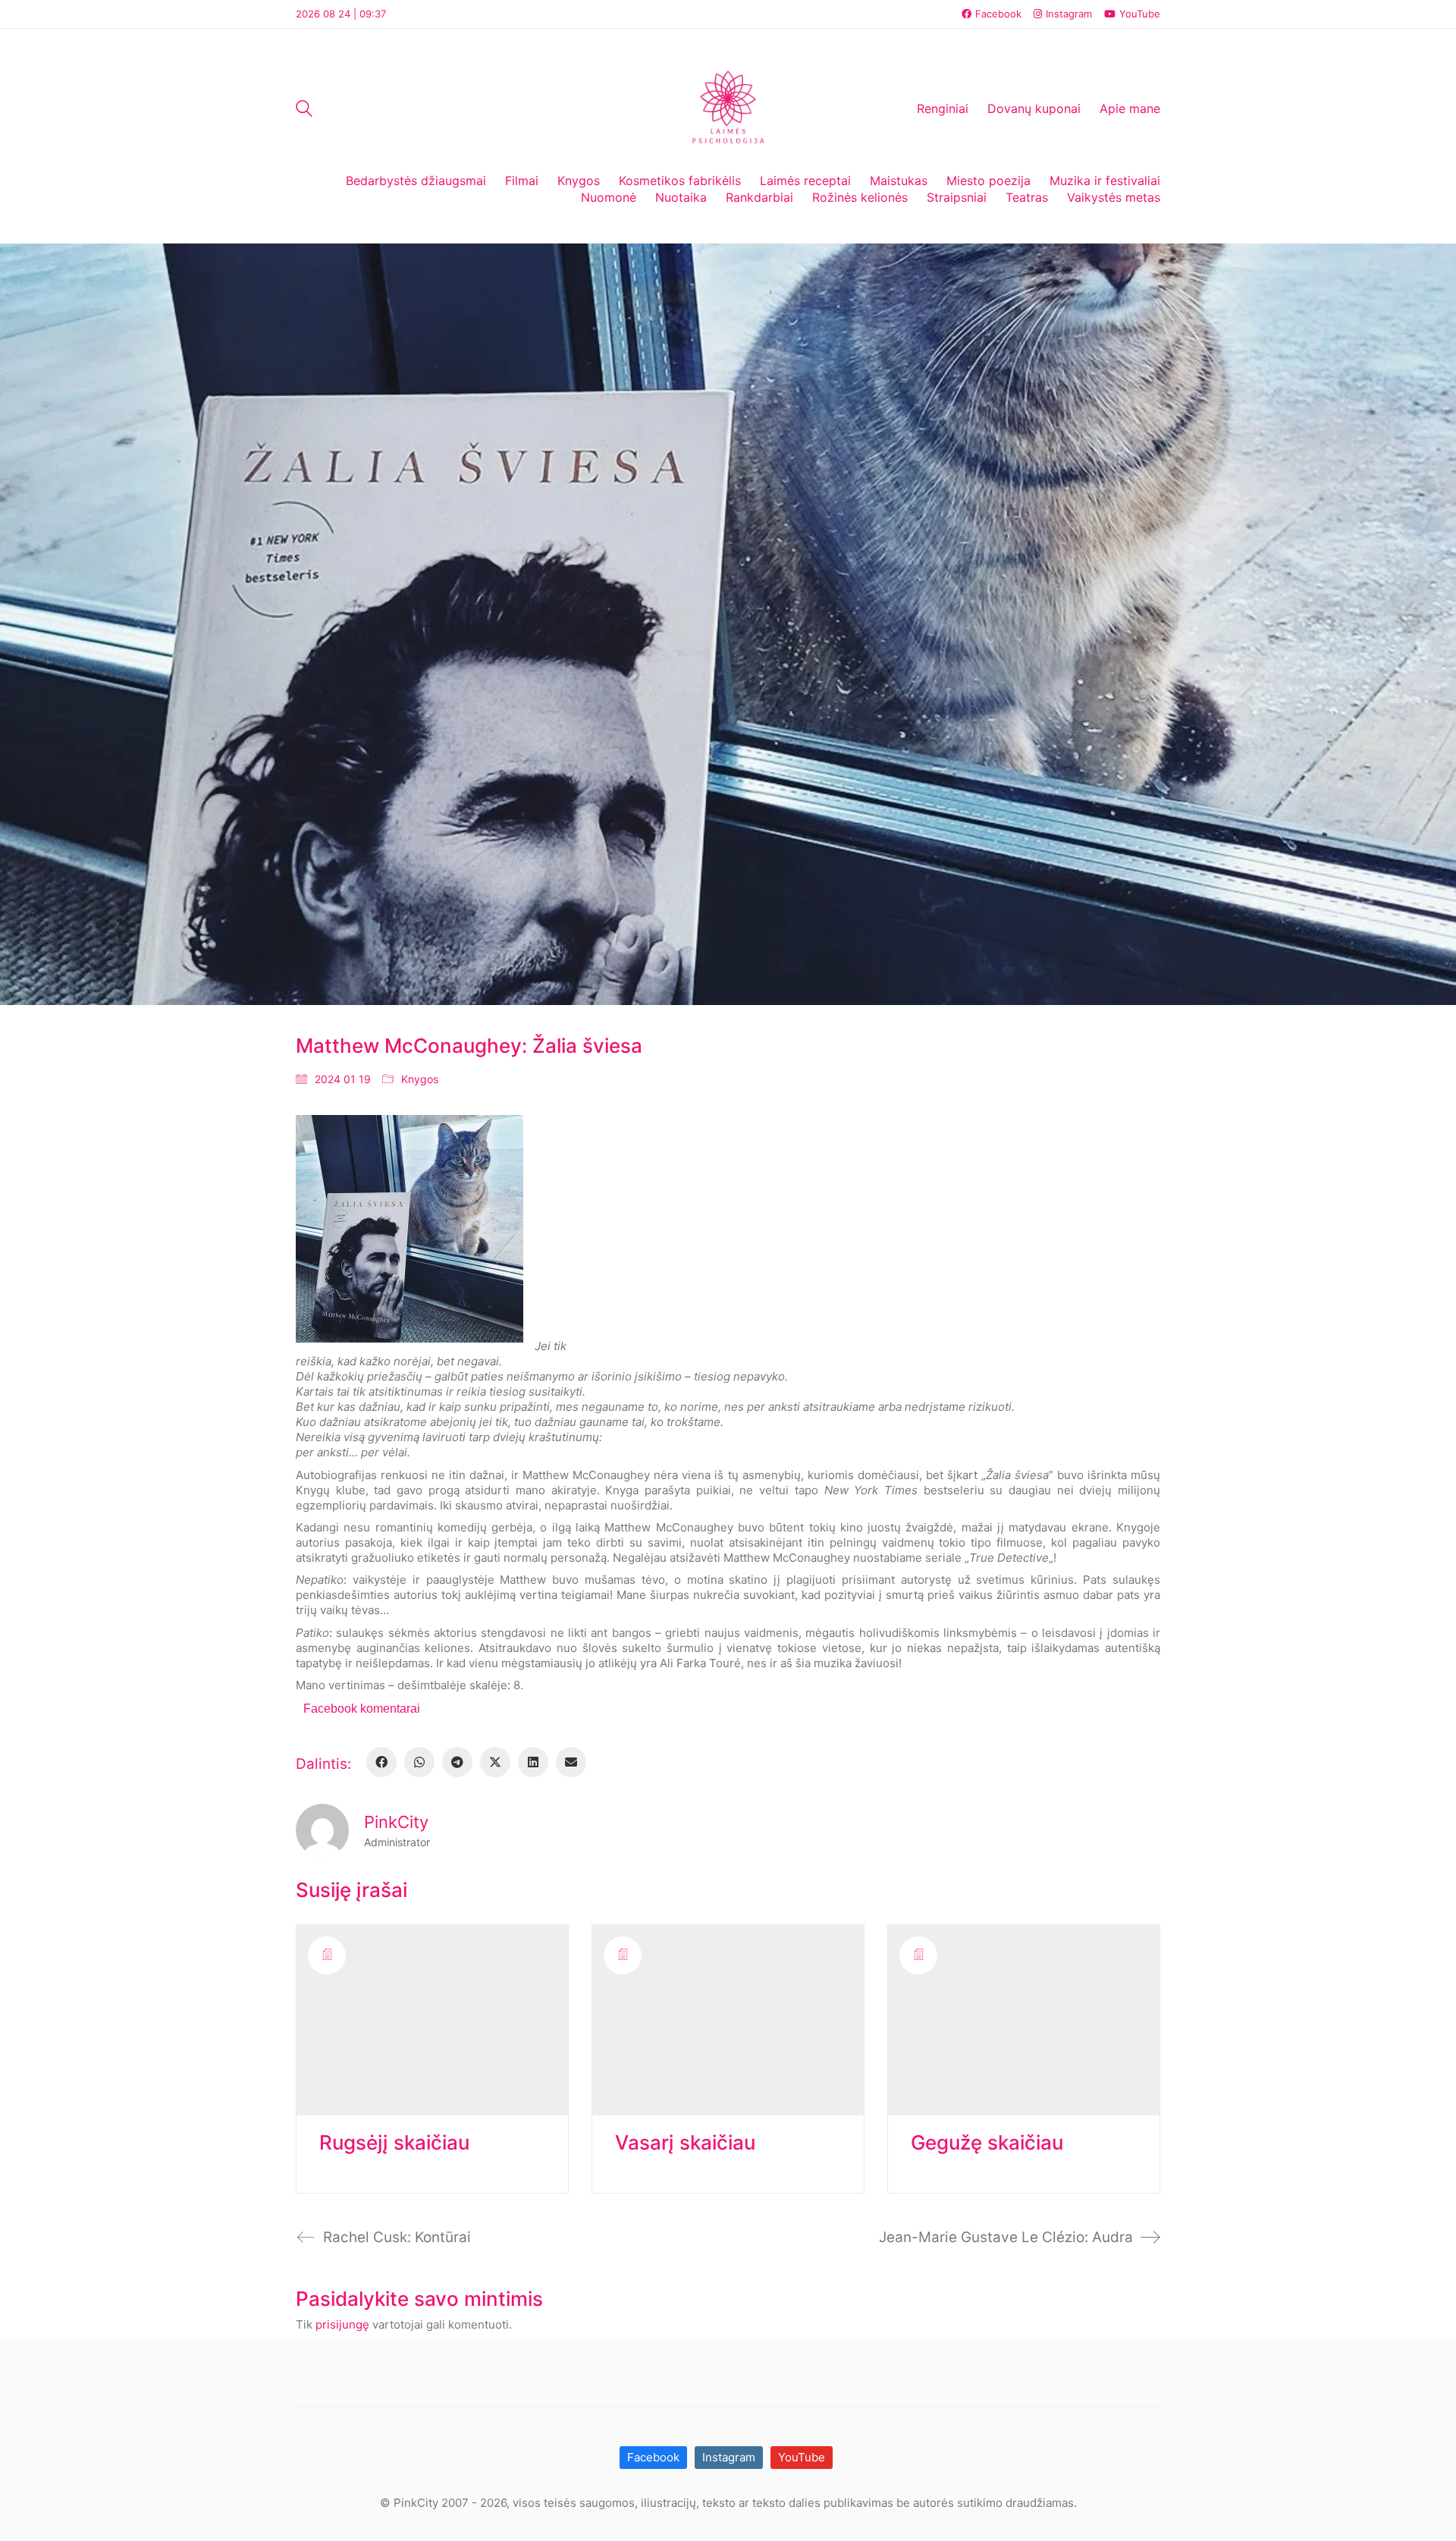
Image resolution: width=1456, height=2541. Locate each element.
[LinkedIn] (533, 1762)
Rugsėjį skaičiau (394, 2143)
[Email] (571, 1762)
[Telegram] (457, 1762)
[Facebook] (381, 1762)
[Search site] (304, 110)
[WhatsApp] (419, 1762)
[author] (322, 1830)
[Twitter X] (495, 1762)
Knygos (420, 1079)
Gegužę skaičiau (987, 2143)
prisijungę (342, 2324)
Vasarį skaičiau (685, 2143)
